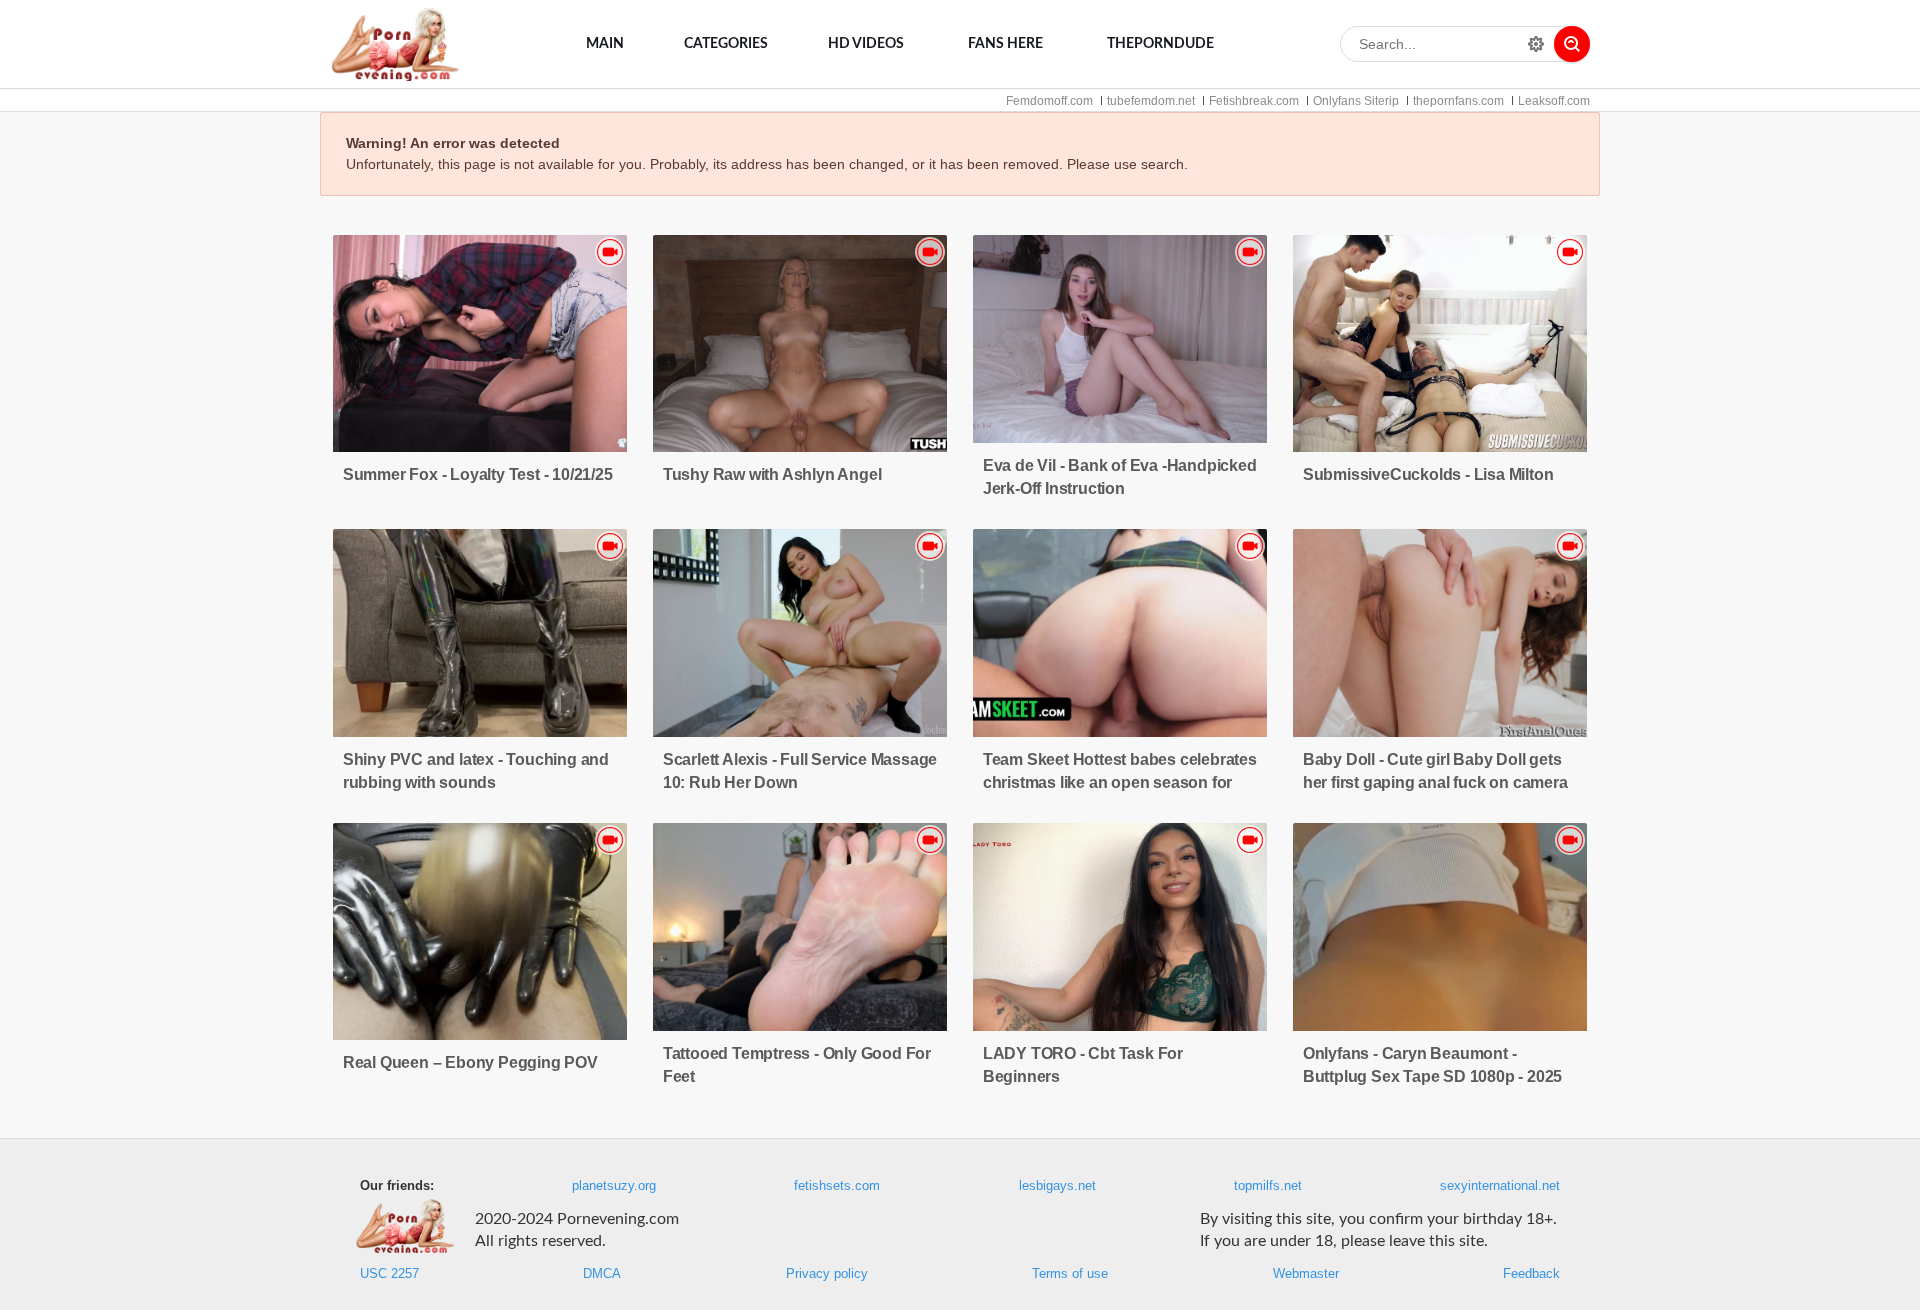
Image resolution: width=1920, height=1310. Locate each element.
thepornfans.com (1458, 101)
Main (605, 44)
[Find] (1572, 44)
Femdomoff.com (1049, 101)
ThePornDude (1160, 44)
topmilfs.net (1268, 1186)
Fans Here (1005, 44)
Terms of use (1070, 1274)
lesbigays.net (1057, 1186)
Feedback (1531, 1274)
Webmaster (1306, 1274)
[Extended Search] (1536, 44)
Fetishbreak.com (1254, 101)
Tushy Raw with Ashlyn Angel (772, 474)
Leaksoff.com (1554, 101)
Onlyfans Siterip (1356, 101)
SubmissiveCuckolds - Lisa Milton (1428, 474)
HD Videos (866, 44)
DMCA (602, 1274)
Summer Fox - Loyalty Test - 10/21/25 (478, 474)
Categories (726, 44)
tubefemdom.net (1151, 101)
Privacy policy (827, 1274)
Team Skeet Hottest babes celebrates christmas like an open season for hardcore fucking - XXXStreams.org (1120, 782)
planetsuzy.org (614, 1186)
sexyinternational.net (1500, 1186)
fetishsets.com (837, 1186)
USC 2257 (389, 1274)
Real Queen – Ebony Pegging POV (470, 1062)
